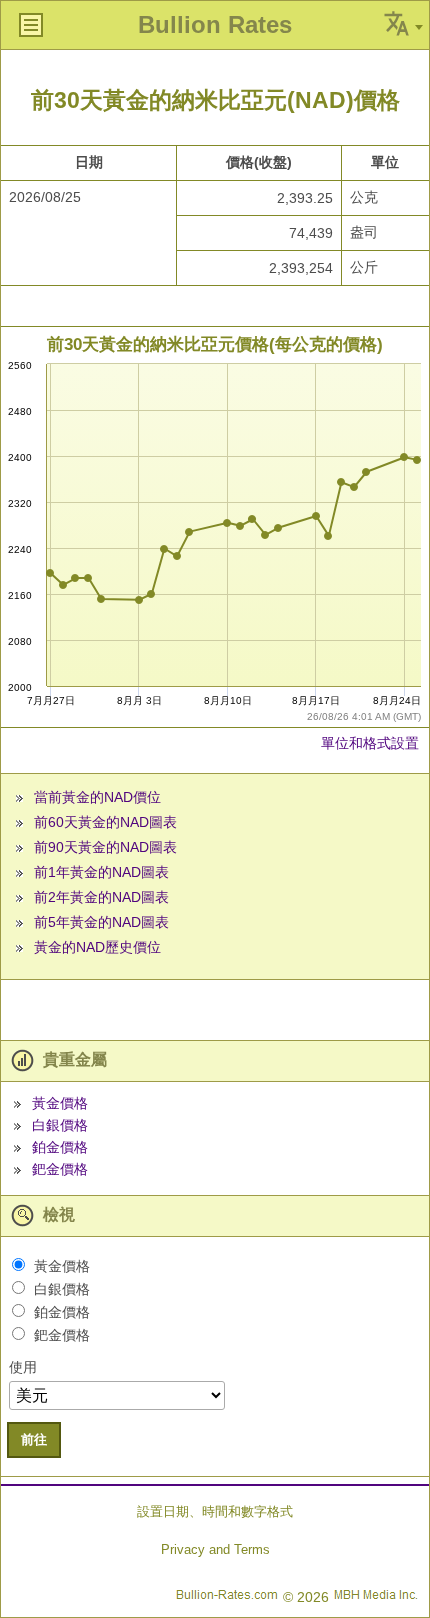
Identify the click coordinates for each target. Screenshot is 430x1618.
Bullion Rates (215, 24)
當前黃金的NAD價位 (97, 797)
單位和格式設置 (370, 743)
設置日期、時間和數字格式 (215, 1511)
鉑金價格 (60, 1147)
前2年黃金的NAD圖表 (101, 897)
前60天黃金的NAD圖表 (105, 822)
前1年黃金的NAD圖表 (101, 872)
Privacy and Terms (215, 1549)
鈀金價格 (60, 1169)
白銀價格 (60, 1125)
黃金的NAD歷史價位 (97, 947)
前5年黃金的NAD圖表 (101, 922)
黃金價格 (60, 1103)
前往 (34, 1439)
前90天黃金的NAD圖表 (105, 847)
